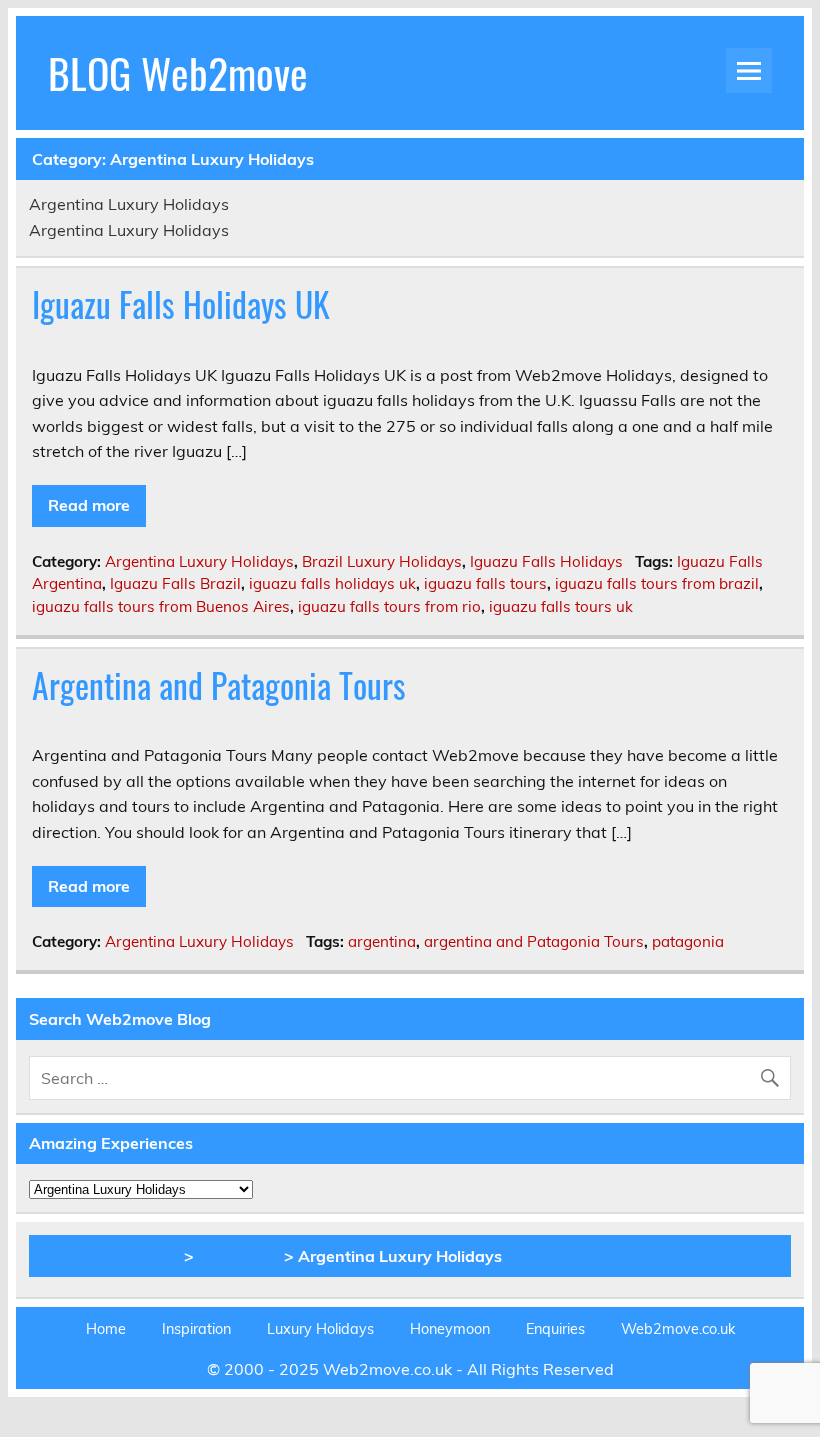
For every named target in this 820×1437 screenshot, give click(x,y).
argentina (382, 941)
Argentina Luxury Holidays (199, 561)
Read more (89, 505)
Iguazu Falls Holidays (546, 561)
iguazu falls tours (485, 583)
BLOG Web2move (178, 72)
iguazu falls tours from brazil (657, 583)
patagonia (688, 941)
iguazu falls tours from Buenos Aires (161, 606)
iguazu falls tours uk (561, 606)
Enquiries (555, 1329)
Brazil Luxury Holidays (382, 561)
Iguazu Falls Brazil (175, 583)
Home (106, 1329)
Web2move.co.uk (678, 1329)
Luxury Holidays (320, 1329)
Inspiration (239, 1256)
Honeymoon (450, 1329)
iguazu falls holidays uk (332, 583)
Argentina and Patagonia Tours (219, 685)
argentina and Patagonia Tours (534, 941)
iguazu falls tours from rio (389, 606)
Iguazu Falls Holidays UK (181, 304)
